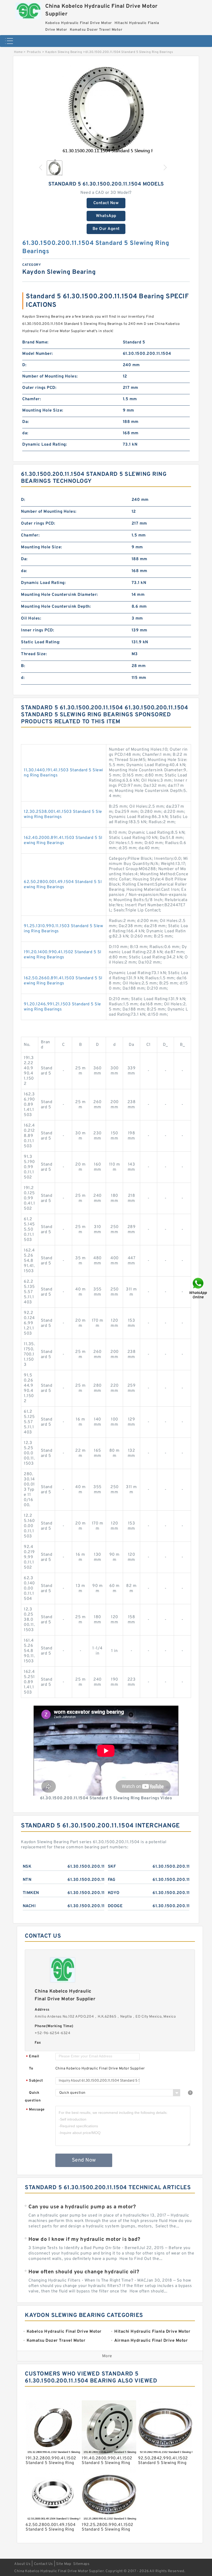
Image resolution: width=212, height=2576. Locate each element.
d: (23, 678)
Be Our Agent (106, 229)
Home (18, 52)
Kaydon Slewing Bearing (64, 52)
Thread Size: (34, 654)
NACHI (29, 1906)
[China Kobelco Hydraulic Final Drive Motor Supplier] (28, 10)
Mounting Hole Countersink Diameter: (59, 595)
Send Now (84, 2160)
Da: (26, 422)
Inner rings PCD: (37, 630)
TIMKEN (31, 1893)
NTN (27, 1880)
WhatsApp (106, 216)
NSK (27, 1867)
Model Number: (38, 354)
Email (33, 2057)
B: (23, 666)
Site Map (64, 2564)
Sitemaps (81, 2564)
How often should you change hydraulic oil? (84, 2272)
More (107, 2356)
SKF (112, 1867)
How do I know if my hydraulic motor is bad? (84, 2240)
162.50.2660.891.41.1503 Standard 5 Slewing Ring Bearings (63, 981)
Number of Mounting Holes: (50, 376)
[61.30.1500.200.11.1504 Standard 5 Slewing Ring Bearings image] (106, 109)
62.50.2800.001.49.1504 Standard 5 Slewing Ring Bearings (63, 885)
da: (25, 433)
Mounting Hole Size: (43, 411)
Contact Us (43, 2564)
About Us (22, 2564)
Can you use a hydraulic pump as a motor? (82, 2207)
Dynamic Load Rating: (45, 445)
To (31, 2069)
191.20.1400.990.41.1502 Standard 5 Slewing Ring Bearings (63, 955)
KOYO (114, 1893)
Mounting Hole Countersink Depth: (56, 607)
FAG (112, 1880)
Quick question (33, 2097)
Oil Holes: (31, 619)
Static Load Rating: (41, 642)
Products (34, 52)
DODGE (115, 1906)
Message (35, 2110)
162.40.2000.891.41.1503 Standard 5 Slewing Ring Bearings (63, 840)
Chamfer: (32, 399)
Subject (35, 2081)
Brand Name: (35, 342)
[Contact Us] (199, 1288)
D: (24, 365)
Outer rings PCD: (39, 388)
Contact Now (106, 203)
